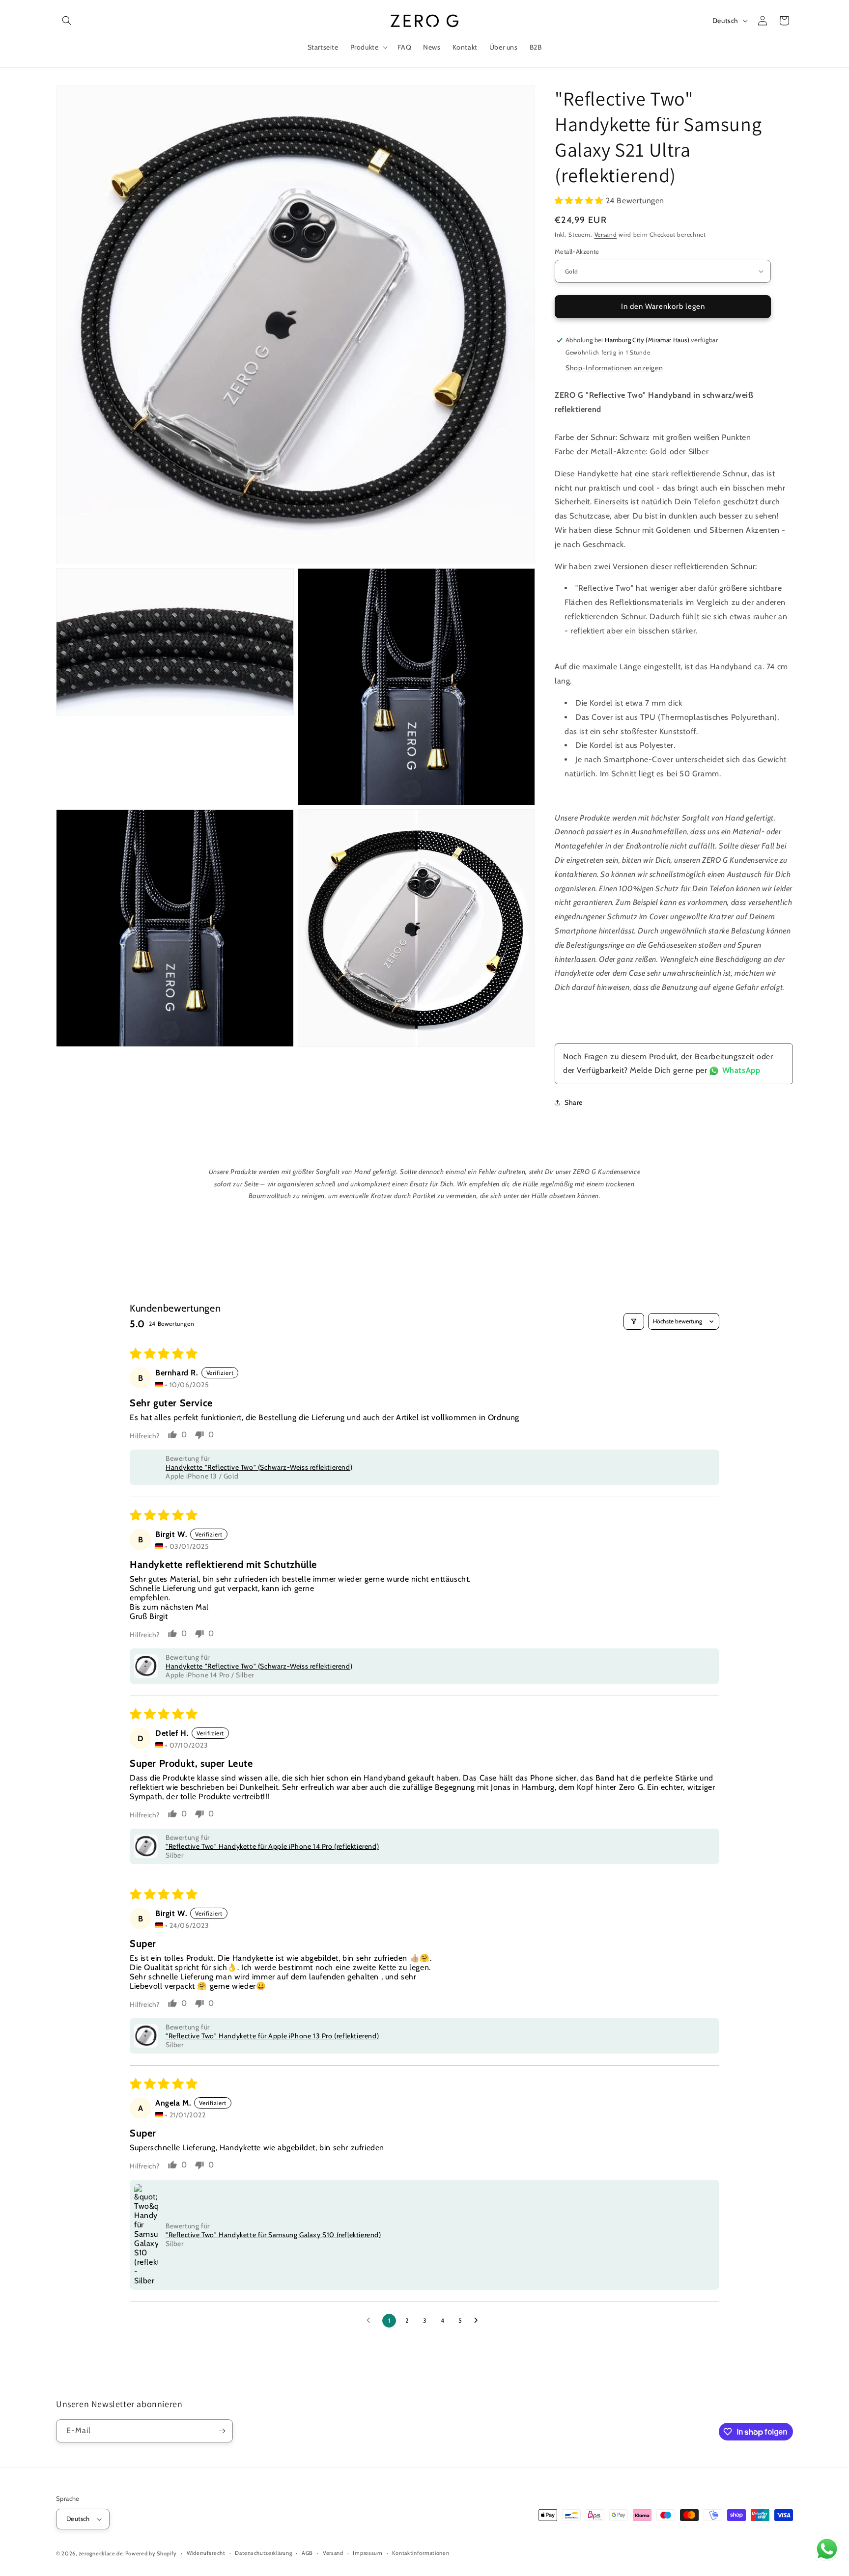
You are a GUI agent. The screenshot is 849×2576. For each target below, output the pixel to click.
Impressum (368, 2553)
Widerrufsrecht (206, 2553)
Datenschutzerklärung (263, 2553)
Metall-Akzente (577, 251)
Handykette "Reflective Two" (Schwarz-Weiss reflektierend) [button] (259, 1467)
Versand (606, 234)
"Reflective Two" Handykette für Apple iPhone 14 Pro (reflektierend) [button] (272, 1846)
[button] (67, 21)
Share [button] (574, 1102)
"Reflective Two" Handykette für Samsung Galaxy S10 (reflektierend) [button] (273, 2235)
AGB (307, 2553)
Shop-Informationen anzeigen (614, 368)
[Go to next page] (479, 2321)
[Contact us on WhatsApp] (827, 2551)
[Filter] (634, 1321)
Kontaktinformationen (421, 2553)
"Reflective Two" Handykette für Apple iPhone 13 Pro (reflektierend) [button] (272, 2036)
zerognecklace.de (101, 2553)
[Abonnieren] (222, 2431)
